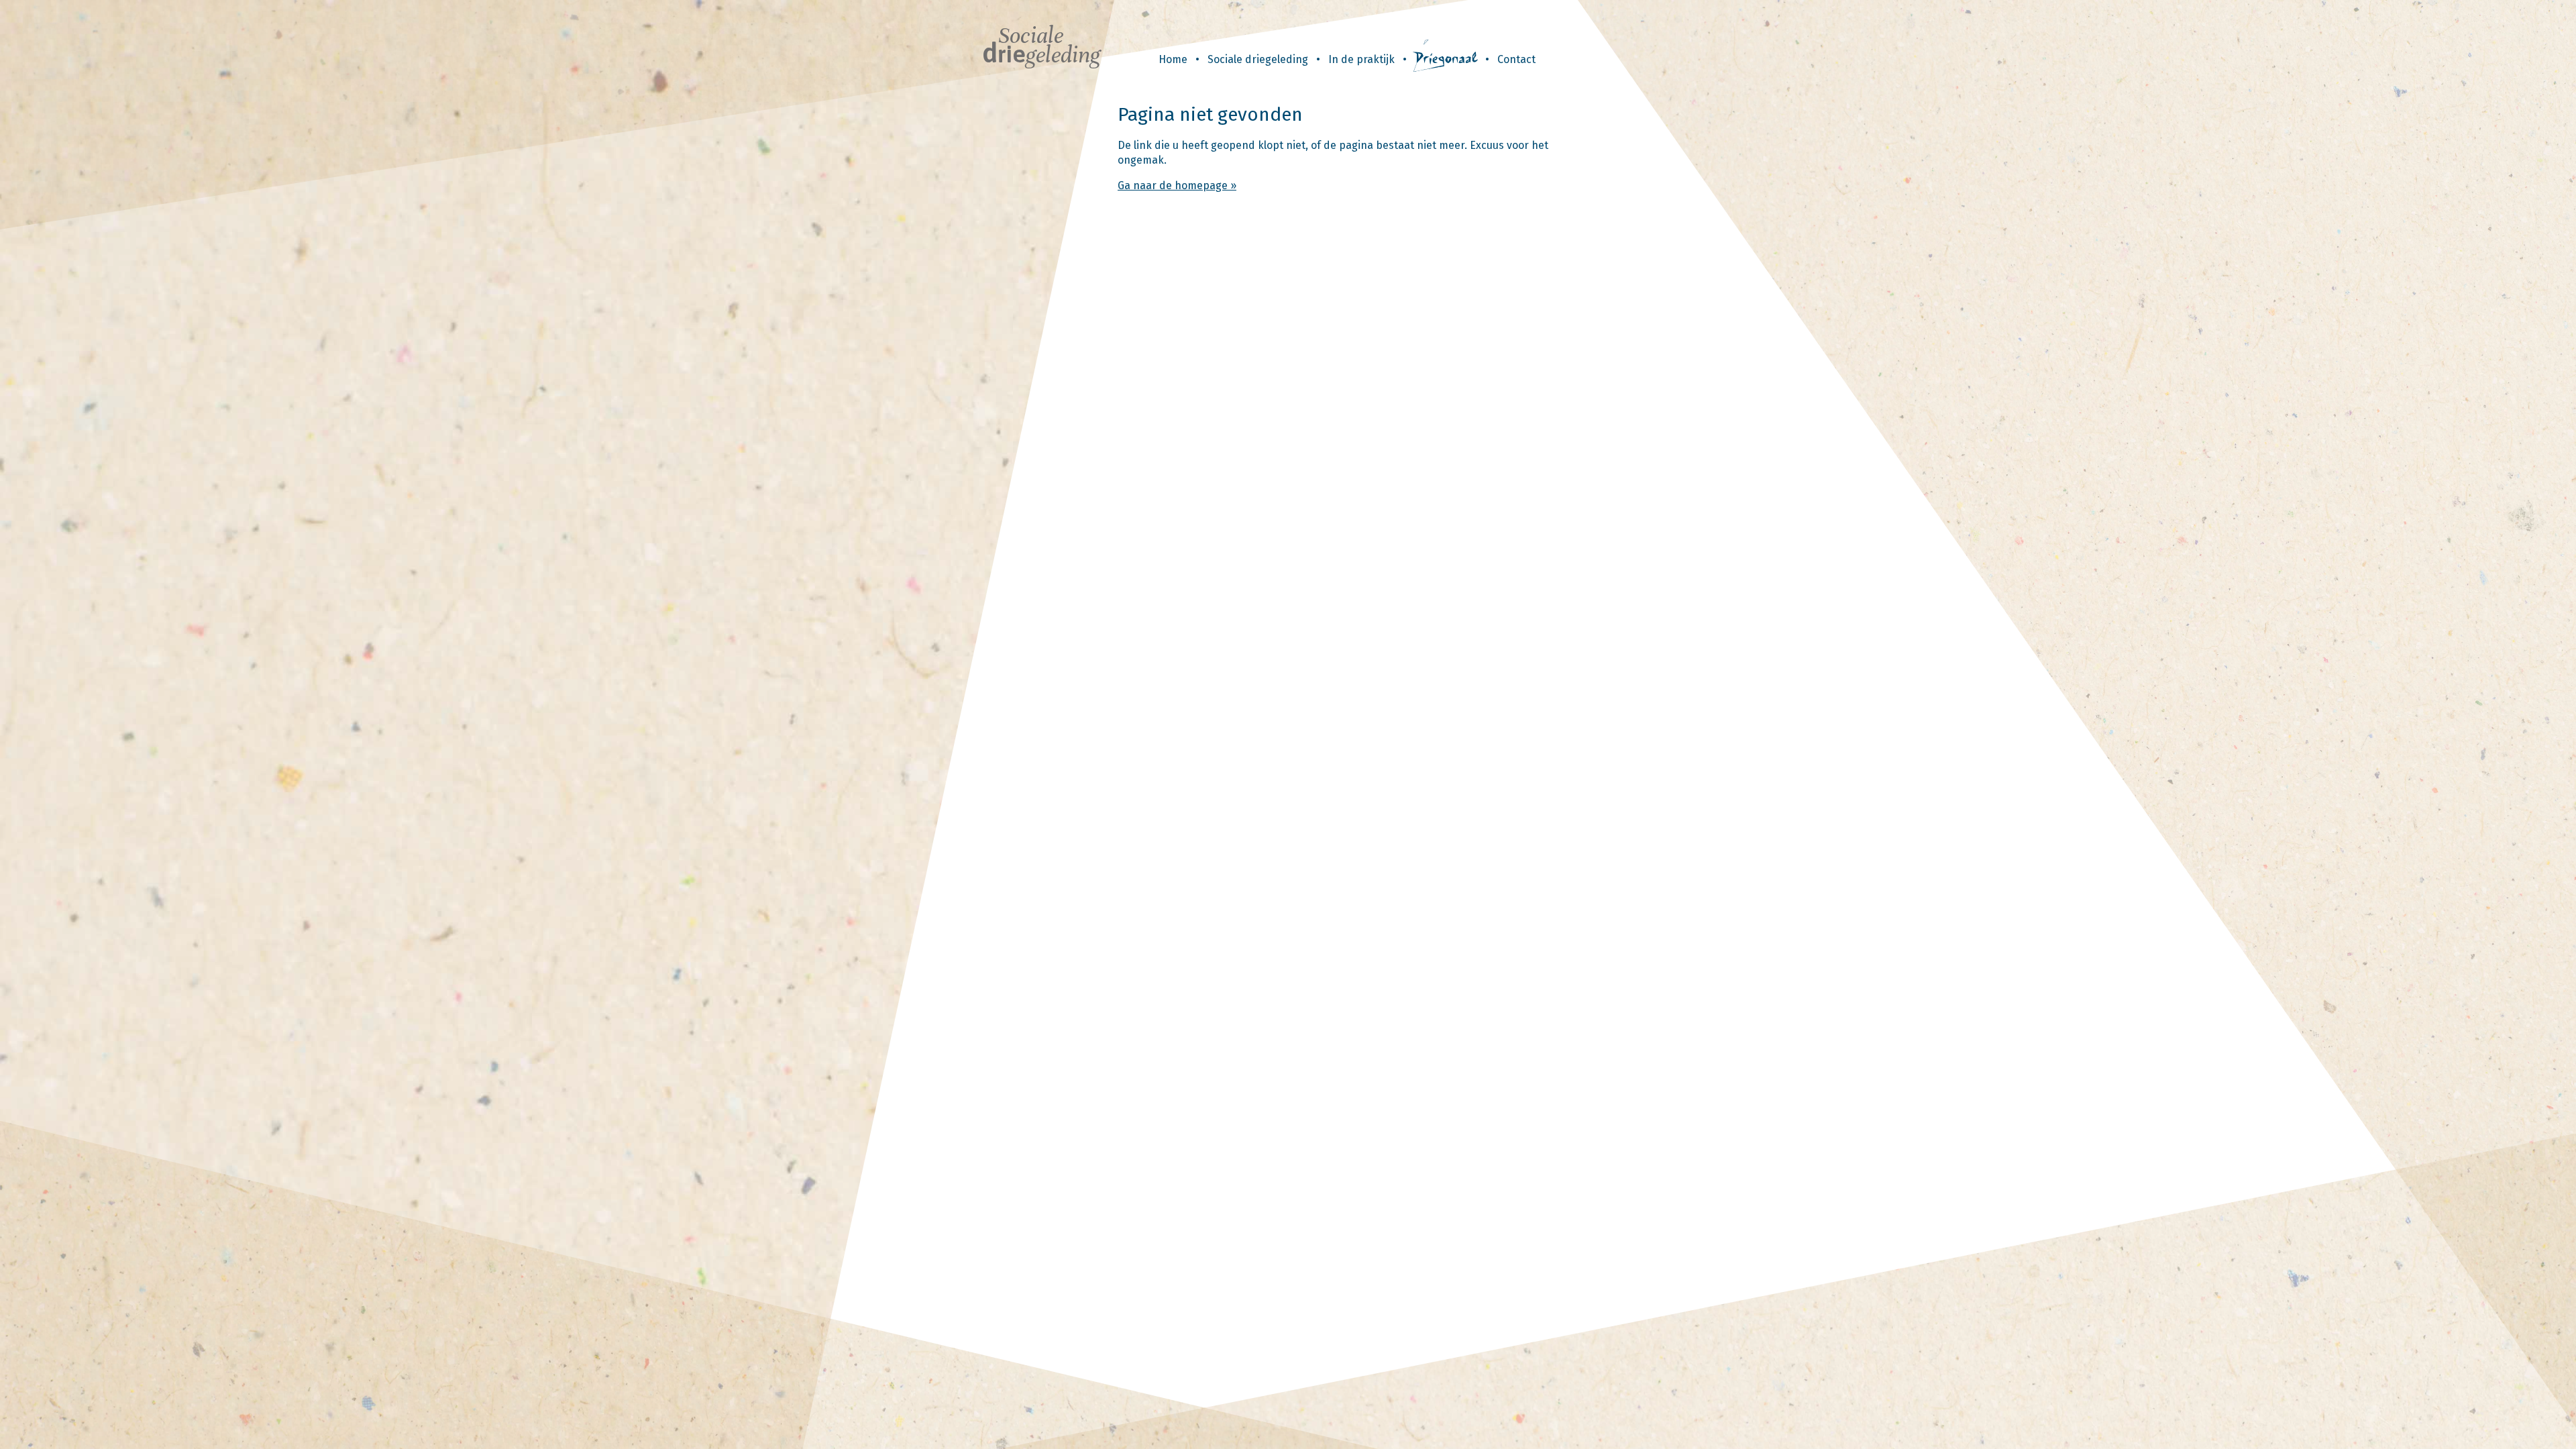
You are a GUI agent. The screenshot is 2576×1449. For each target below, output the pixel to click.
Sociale (1041, 45)
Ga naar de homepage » (1177, 185)
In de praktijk (1361, 59)
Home (1173, 59)
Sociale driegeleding (1258, 59)
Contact (1516, 59)
